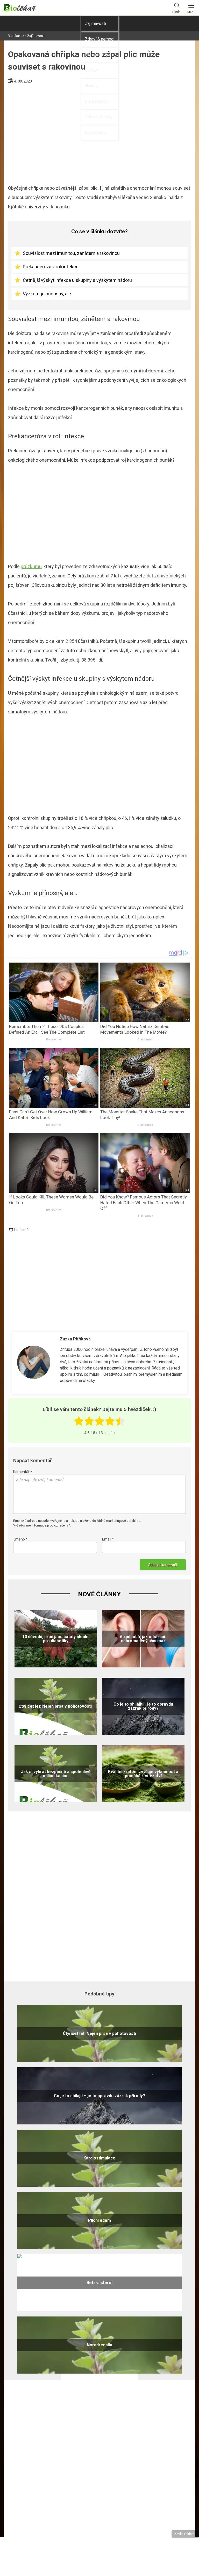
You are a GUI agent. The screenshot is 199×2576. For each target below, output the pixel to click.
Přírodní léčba (98, 55)
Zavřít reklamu (185, 2534)
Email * (108, 1539)
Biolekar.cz (16, 36)
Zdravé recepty (99, 117)
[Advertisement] (99, 516)
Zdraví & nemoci (100, 39)
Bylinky (91, 70)
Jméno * (20, 1539)
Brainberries (54, 1040)
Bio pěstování (97, 101)
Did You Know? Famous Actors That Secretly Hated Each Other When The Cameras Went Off (144, 1203)
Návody (92, 86)
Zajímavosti (95, 23)
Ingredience (96, 132)
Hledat (177, 12)
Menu (191, 12)
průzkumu (31, 566)
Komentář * (23, 1472)
